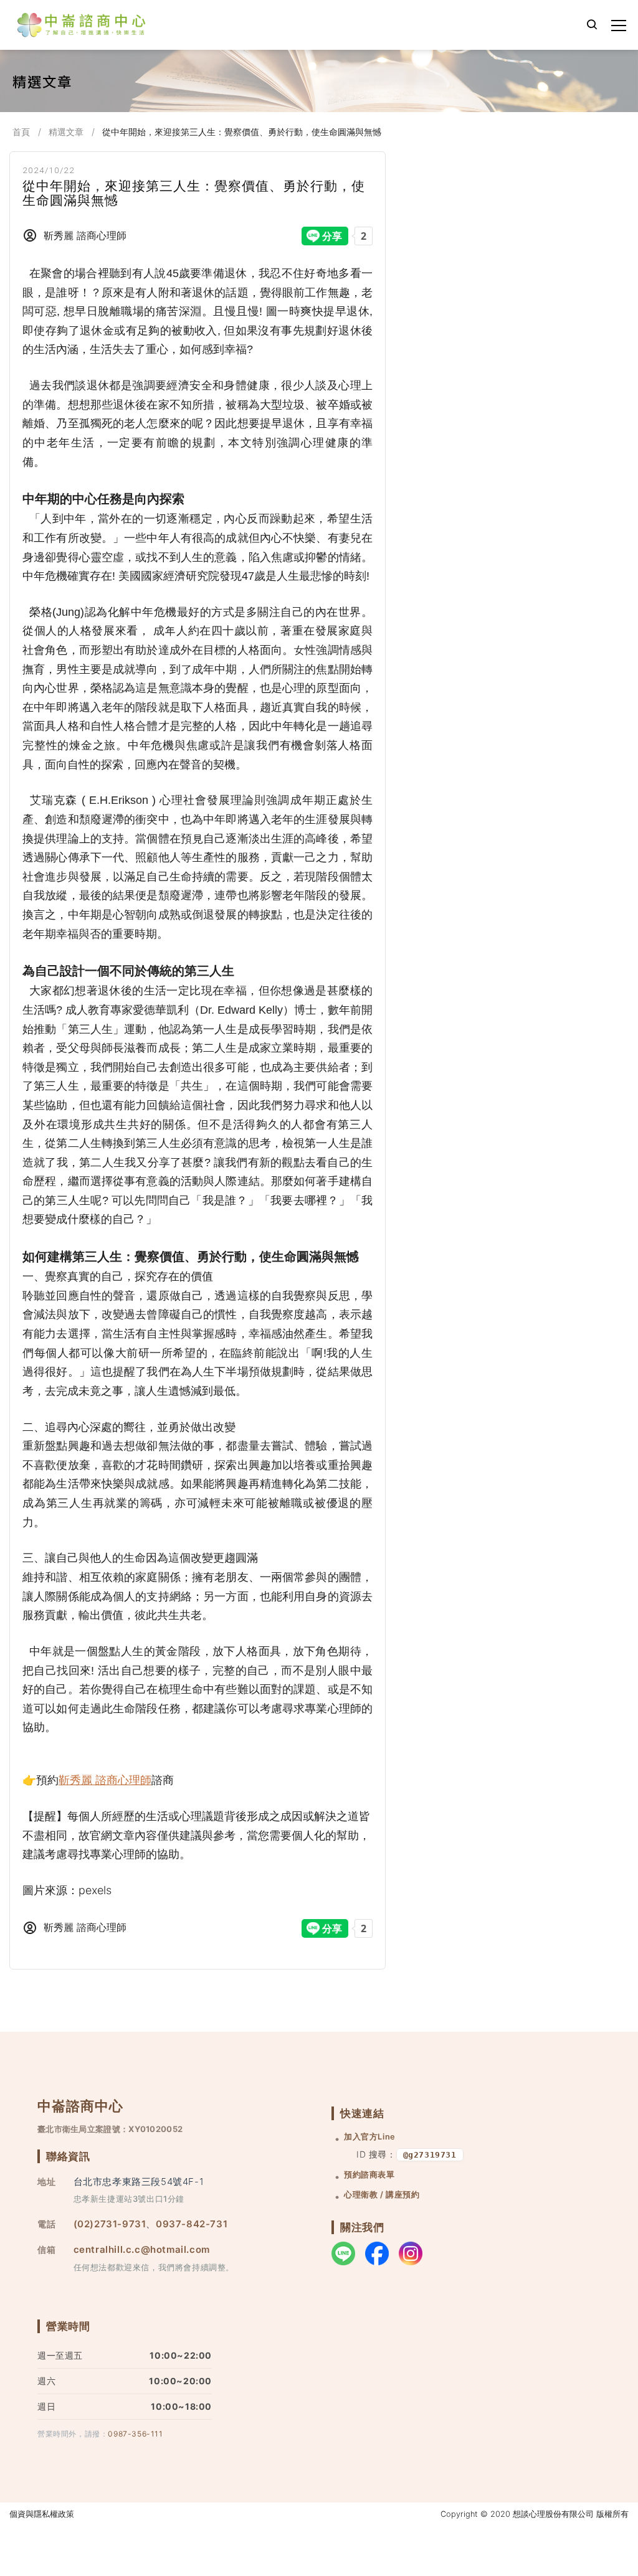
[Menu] (619, 26)
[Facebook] (377, 2253)
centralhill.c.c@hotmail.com (142, 2249)
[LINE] (343, 2253)
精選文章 (66, 132)
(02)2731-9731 (110, 2224)
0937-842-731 (192, 2224)
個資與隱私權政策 (42, 2514)
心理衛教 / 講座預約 (382, 2195)
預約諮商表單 (369, 2175)
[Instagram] (411, 2253)
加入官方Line (370, 2137)
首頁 (21, 132)
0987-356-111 (135, 2434)
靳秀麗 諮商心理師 (105, 1780)
